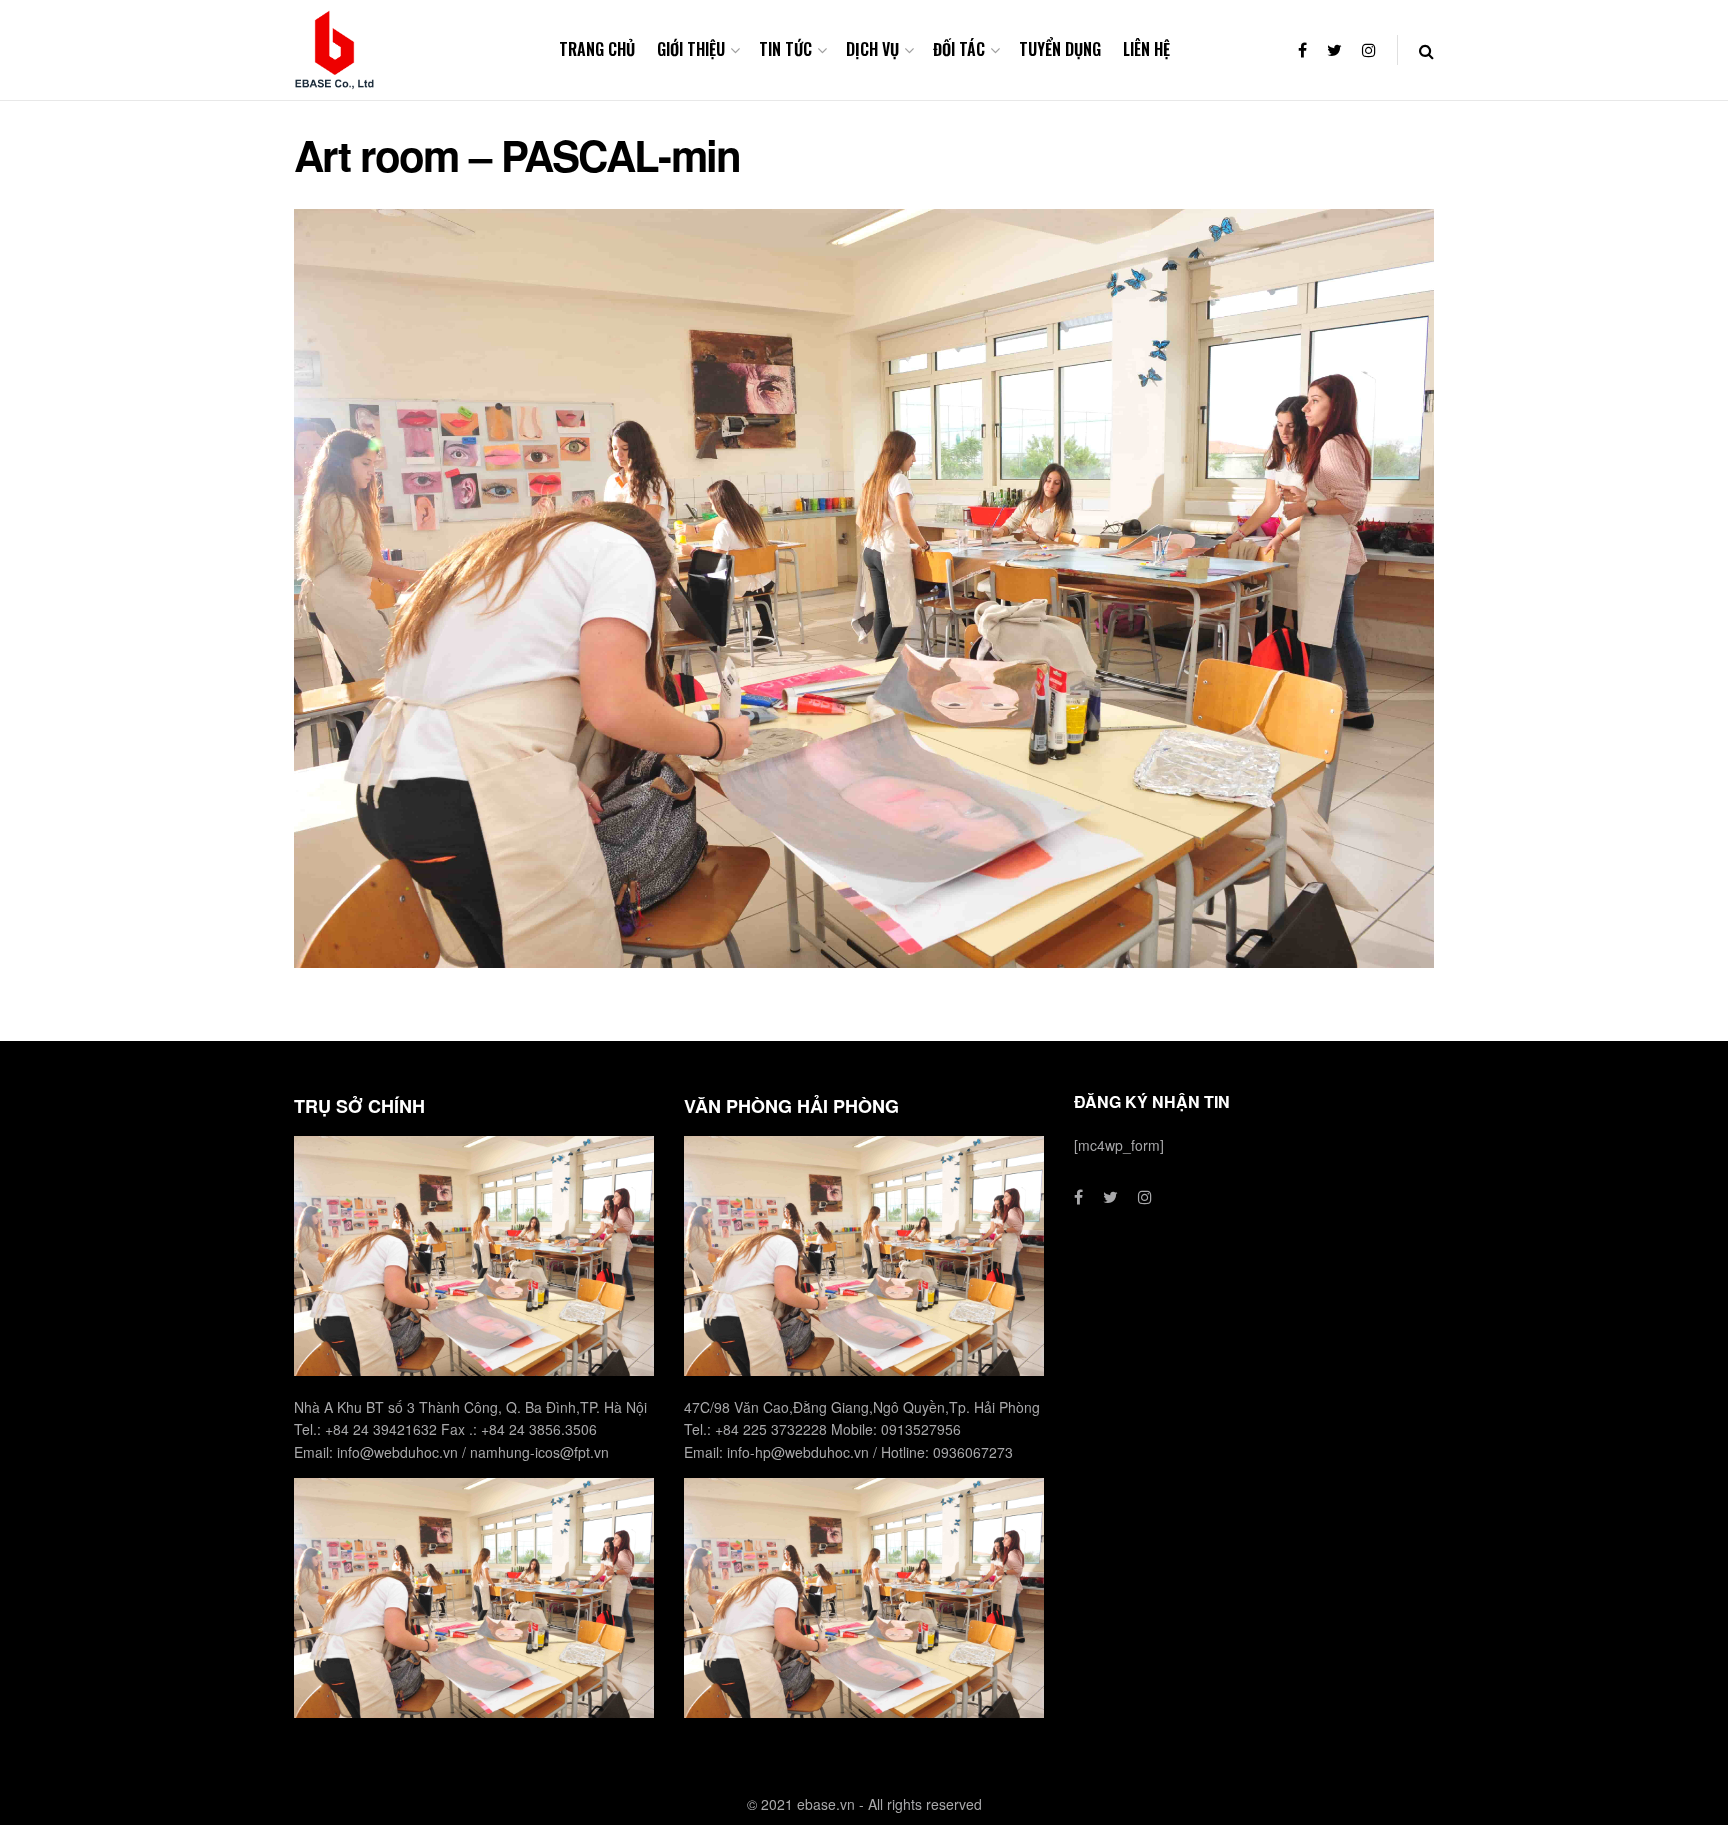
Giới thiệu (691, 49)
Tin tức (785, 49)
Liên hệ (1146, 49)
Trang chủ (597, 49)
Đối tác (959, 49)
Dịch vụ (872, 49)
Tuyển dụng (1060, 49)
